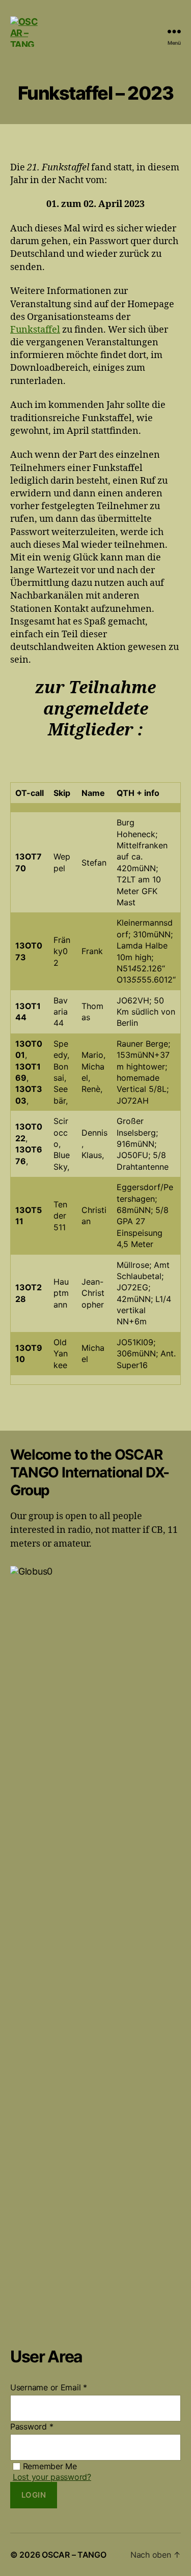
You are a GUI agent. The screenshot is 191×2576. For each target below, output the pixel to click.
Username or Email (49, 2387)
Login (34, 2495)
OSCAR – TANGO (74, 2555)
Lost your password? (52, 2477)
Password (32, 2426)
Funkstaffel (35, 330)
